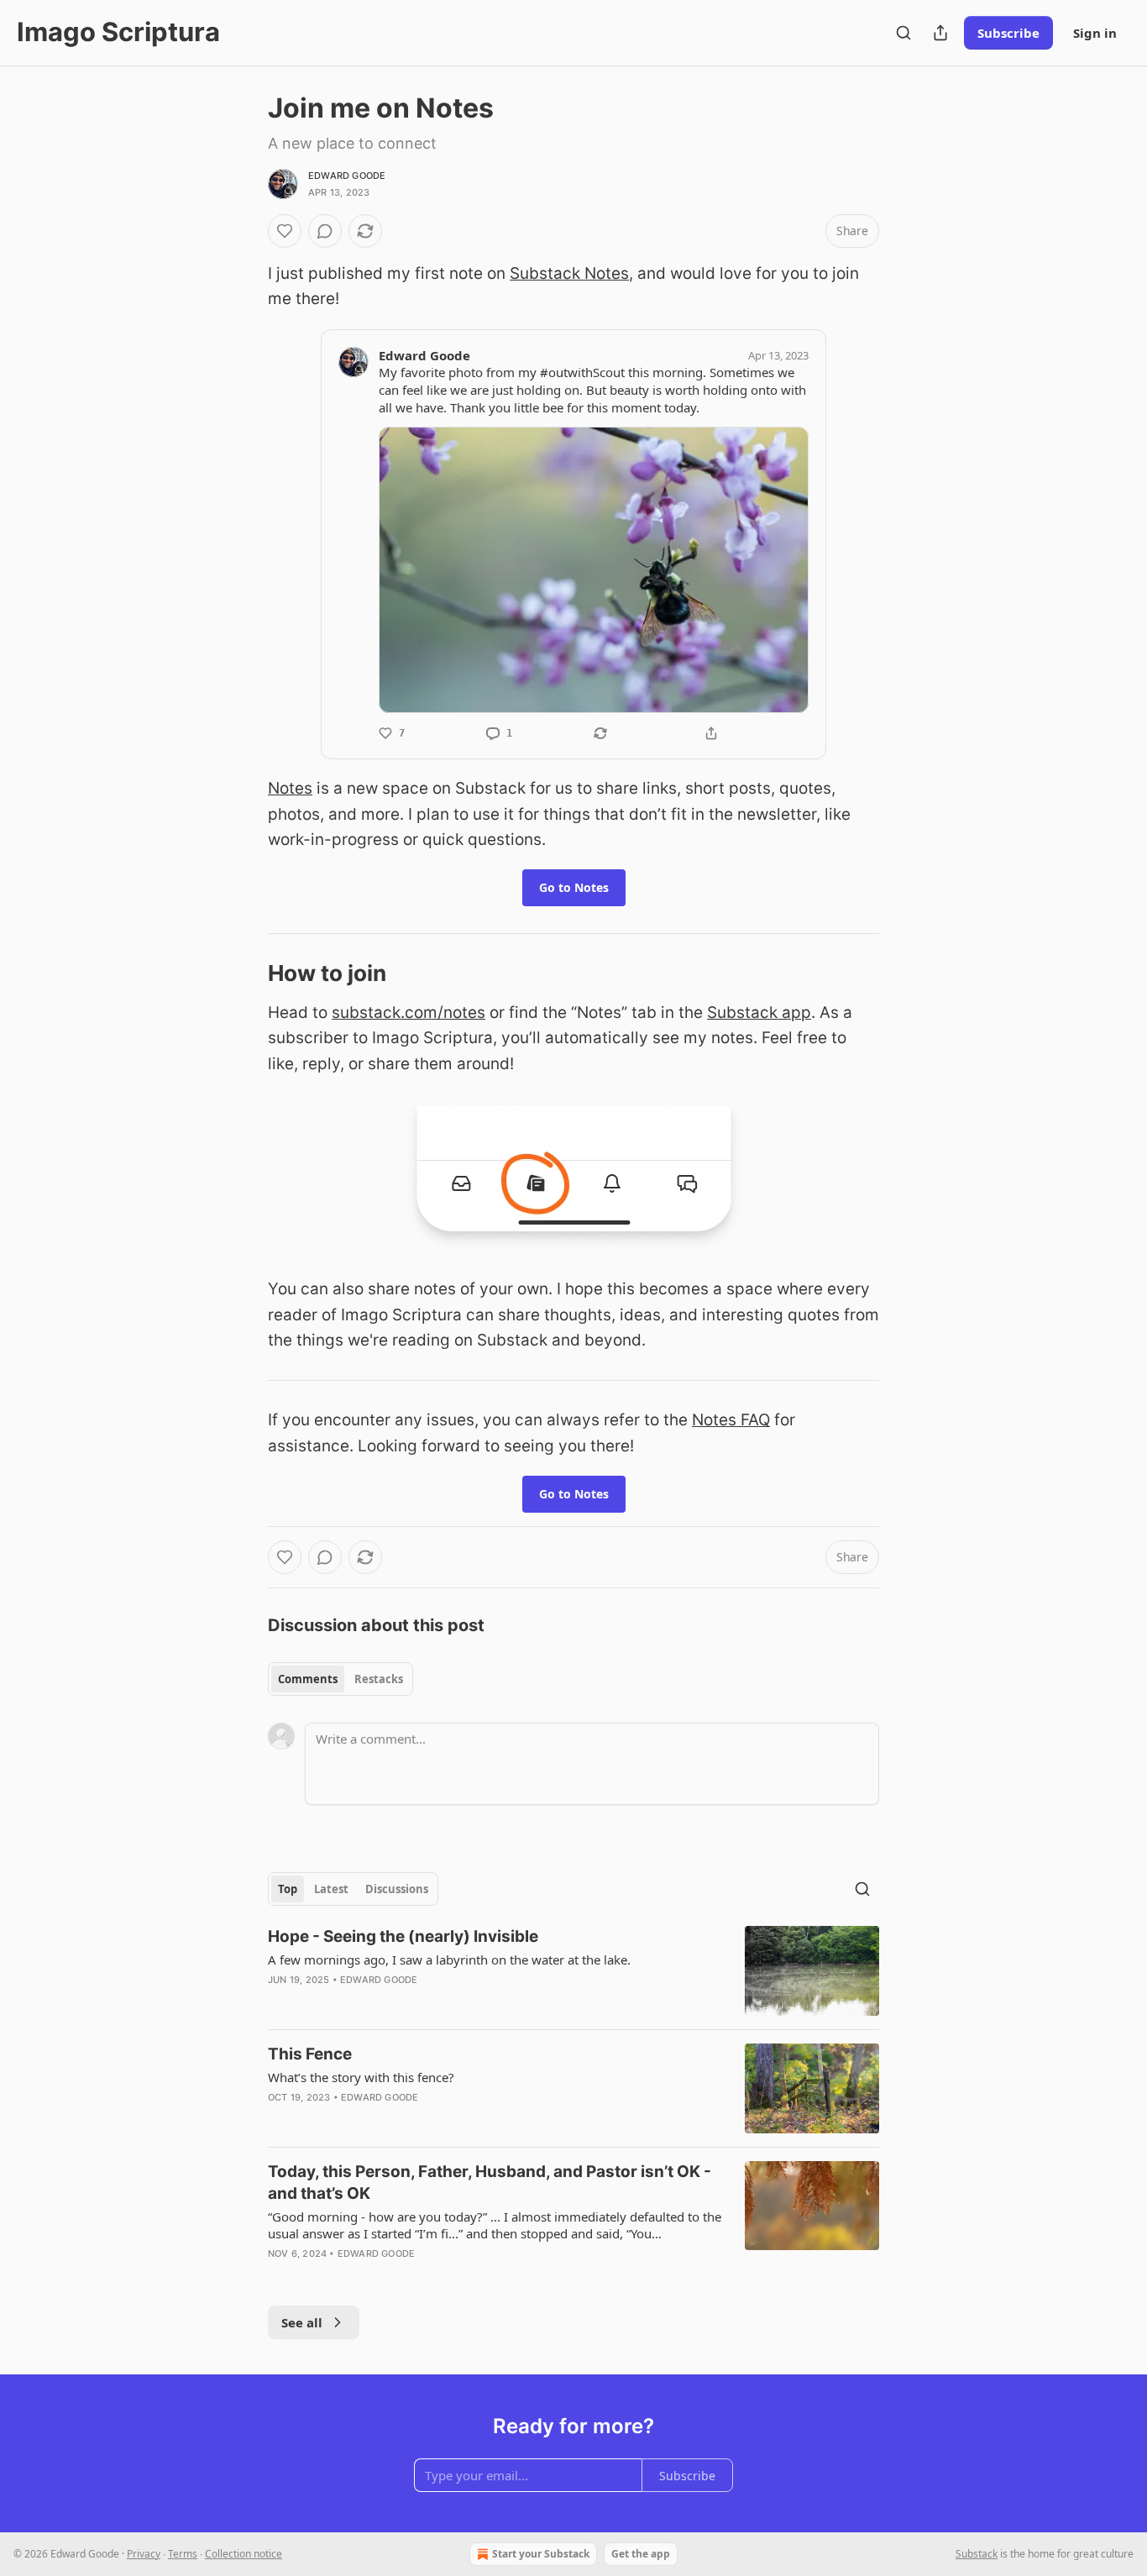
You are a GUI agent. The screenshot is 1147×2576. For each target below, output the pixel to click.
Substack (977, 2554)
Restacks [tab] (379, 1679)
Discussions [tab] (397, 1889)
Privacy (144, 2554)
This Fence (310, 2054)
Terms (183, 2554)
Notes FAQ (731, 1420)
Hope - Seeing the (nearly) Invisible (403, 1936)
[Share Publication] (940, 33)
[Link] (244, 974)
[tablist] (340, 1679)
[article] (573, 1971)
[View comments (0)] (325, 231)
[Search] (903, 33)
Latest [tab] (331, 1889)
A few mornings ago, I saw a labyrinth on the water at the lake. (449, 1960)
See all (302, 2322)
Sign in (1095, 33)
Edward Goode (347, 176)
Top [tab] (288, 1889)
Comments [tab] (308, 1679)
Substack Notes (569, 273)
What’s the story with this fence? (361, 2077)
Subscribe (1008, 33)
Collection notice (244, 2554)
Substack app (759, 1013)
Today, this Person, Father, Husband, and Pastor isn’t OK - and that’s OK (490, 2183)
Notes (290, 788)
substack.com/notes (409, 1013)
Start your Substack (541, 2554)
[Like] (285, 231)
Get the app (641, 2554)
